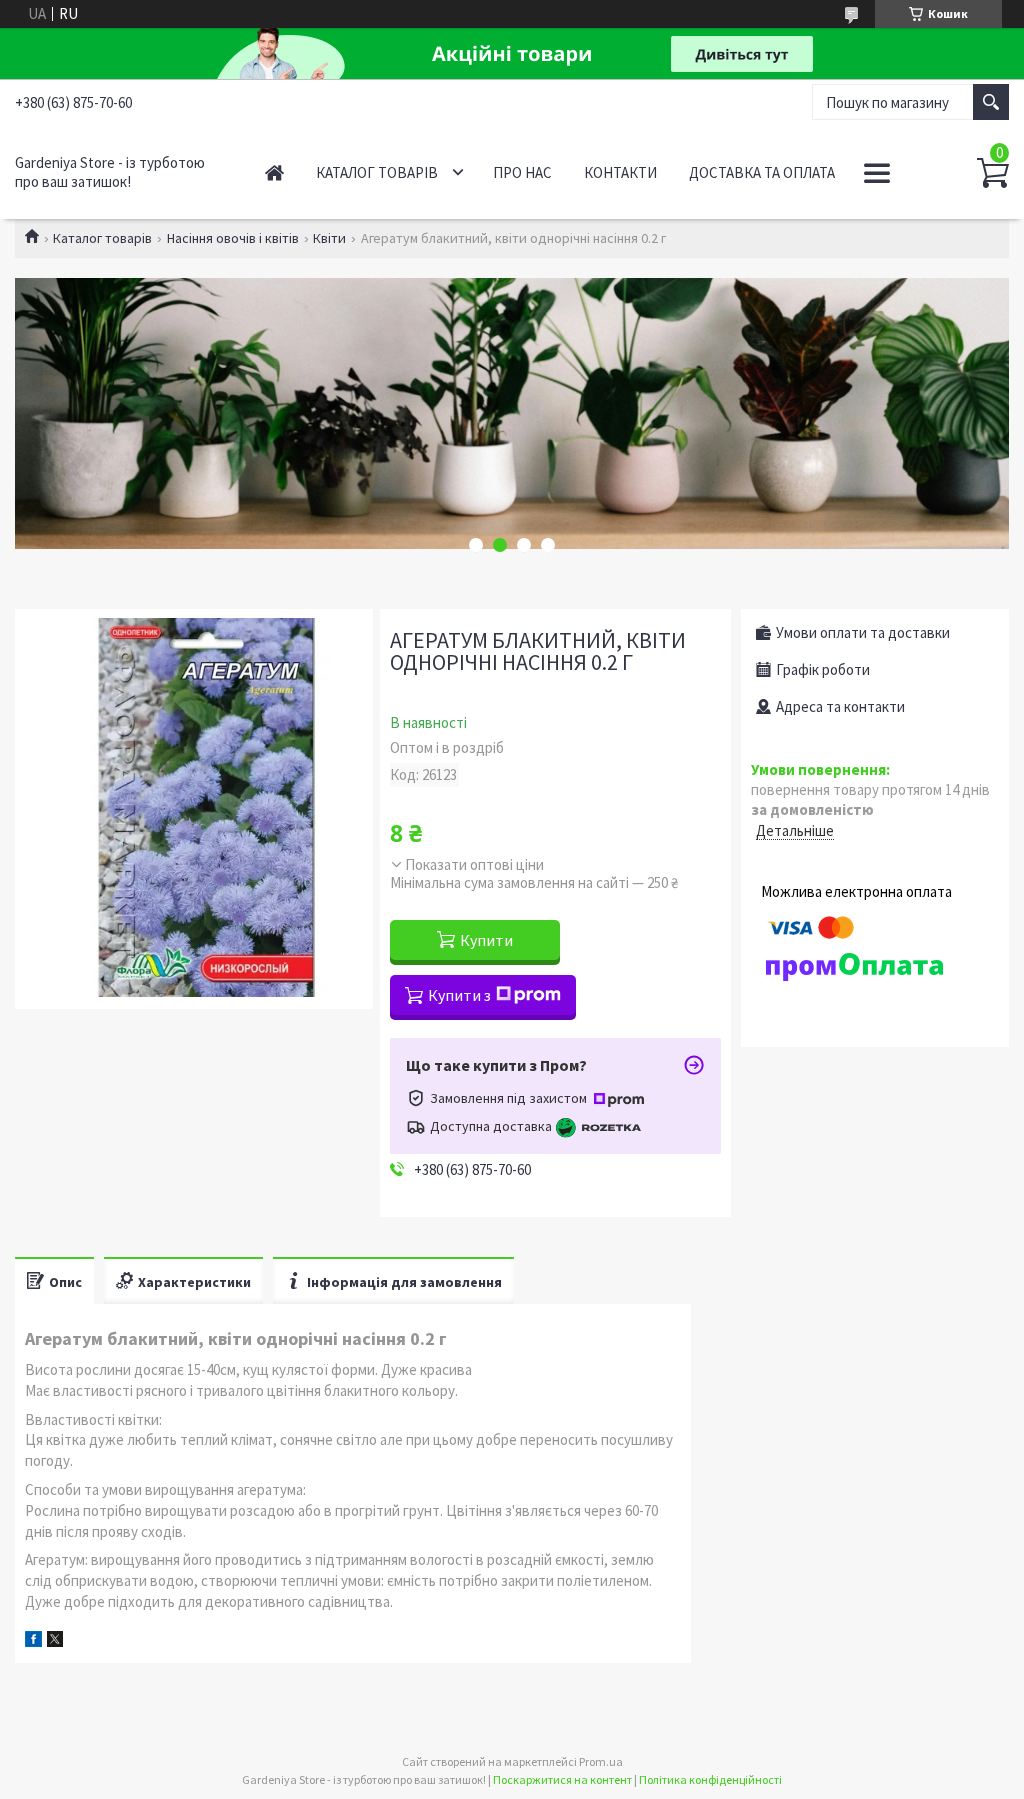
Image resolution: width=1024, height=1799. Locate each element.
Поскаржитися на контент (562, 1779)
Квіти (329, 238)
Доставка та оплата (762, 172)
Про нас (522, 172)
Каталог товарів (377, 172)
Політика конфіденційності (710, 1779)
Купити (486, 940)
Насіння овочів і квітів (233, 238)
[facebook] (33, 1641)
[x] (55, 1641)
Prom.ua (601, 1761)
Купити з (459, 995)
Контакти (620, 172)
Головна (274, 172)
